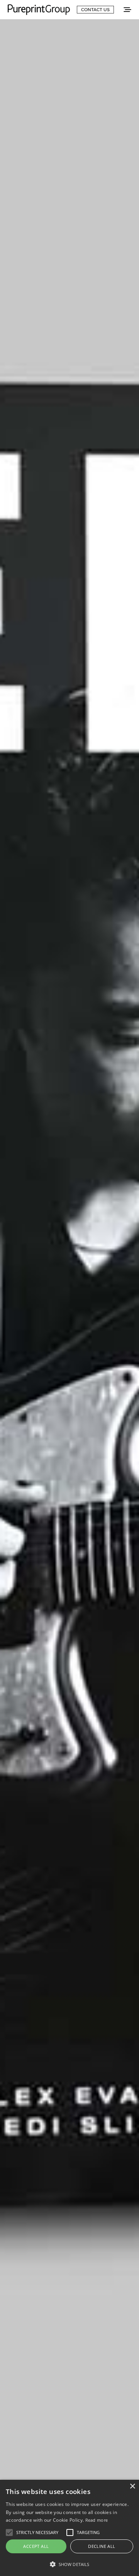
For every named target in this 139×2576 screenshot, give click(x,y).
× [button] (132, 2486)
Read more (97, 2520)
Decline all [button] (102, 2546)
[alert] (69, 2528)
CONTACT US (95, 10)
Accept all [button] (36, 2546)
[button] (69, 2564)
